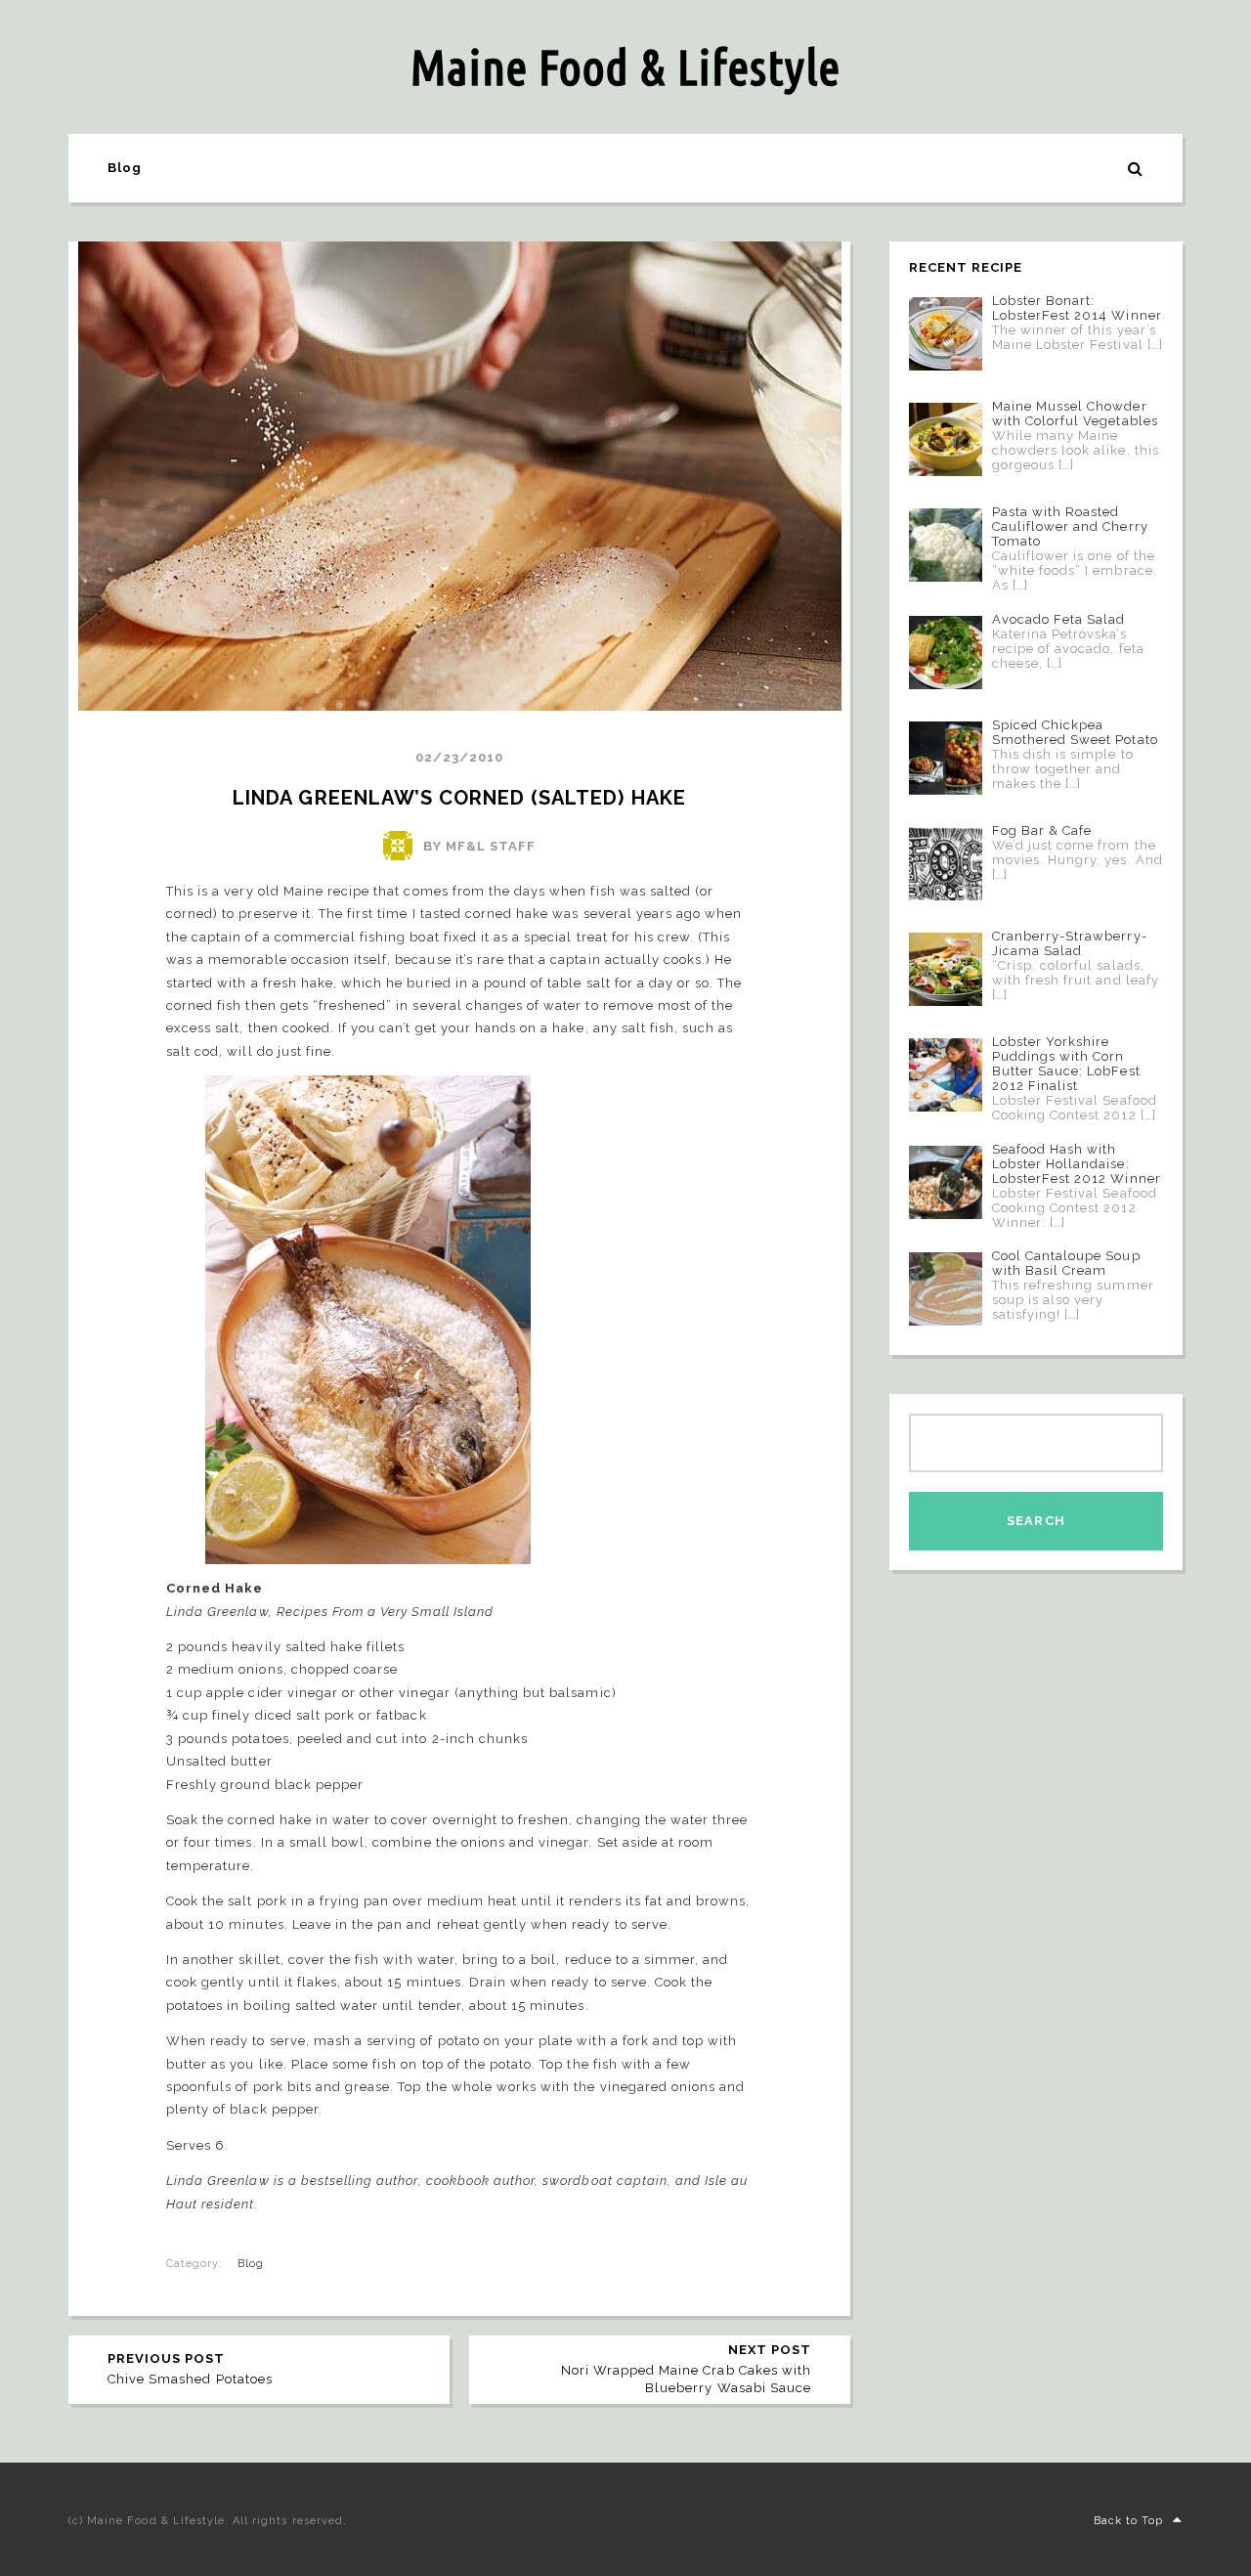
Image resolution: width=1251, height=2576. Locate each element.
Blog (125, 168)
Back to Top (1128, 2521)
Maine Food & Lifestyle (625, 66)
